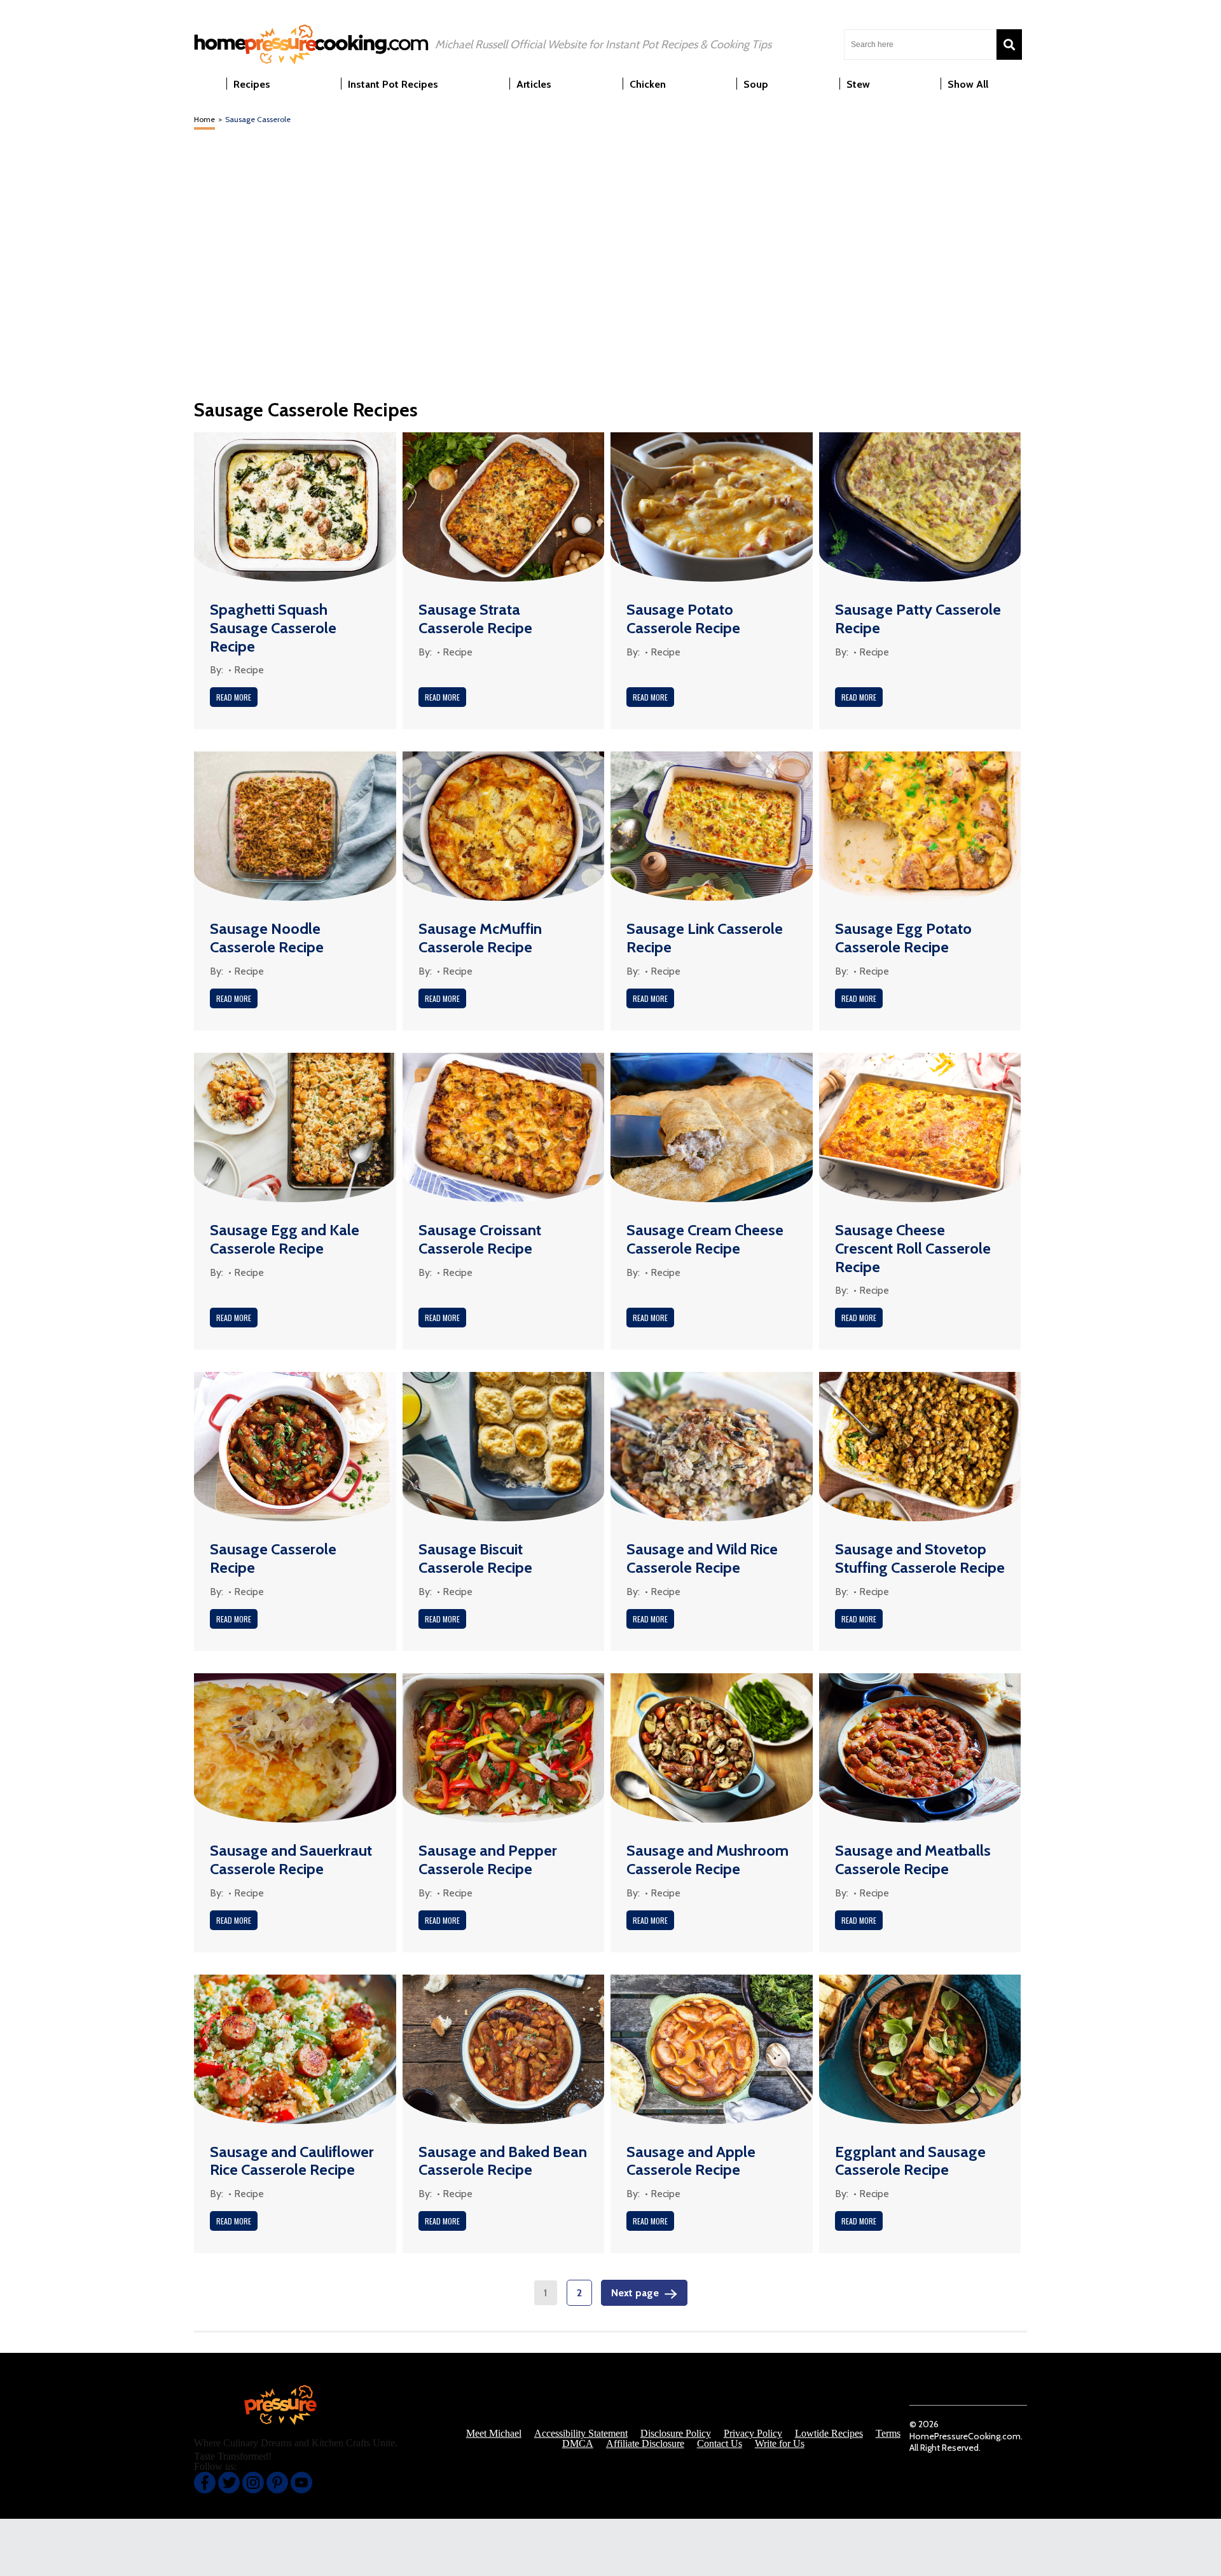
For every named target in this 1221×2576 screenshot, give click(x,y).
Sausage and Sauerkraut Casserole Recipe (291, 1860)
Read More (234, 697)
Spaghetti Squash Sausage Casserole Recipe (273, 628)
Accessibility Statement (581, 2434)
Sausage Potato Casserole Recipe (683, 619)
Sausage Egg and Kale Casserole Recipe (285, 1239)
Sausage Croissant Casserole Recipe (480, 1239)
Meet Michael (494, 2434)
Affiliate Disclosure (645, 2444)
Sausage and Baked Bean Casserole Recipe (503, 2161)
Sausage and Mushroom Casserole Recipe (707, 1860)
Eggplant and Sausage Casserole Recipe (910, 2161)
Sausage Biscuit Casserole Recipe (475, 1558)
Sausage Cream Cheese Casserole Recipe (705, 1239)
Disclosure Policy (676, 2434)
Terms (888, 2434)
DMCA (578, 2444)
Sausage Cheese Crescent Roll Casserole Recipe (913, 1248)
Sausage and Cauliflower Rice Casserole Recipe (292, 2161)
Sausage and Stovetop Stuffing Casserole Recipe (920, 1558)
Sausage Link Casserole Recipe (705, 938)
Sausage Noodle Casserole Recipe (267, 938)
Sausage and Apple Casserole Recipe (691, 2161)
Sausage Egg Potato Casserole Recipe (903, 938)
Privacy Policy (753, 2434)
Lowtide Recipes (829, 2434)
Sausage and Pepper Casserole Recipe (488, 1860)
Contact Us (720, 2444)
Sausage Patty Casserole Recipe (918, 619)
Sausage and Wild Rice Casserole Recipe (702, 1558)
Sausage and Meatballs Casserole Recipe (913, 1860)
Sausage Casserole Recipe (273, 1558)
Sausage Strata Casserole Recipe (475, 619)
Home (204, 119)
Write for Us (780, 2444)
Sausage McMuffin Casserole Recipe (480, 938)
